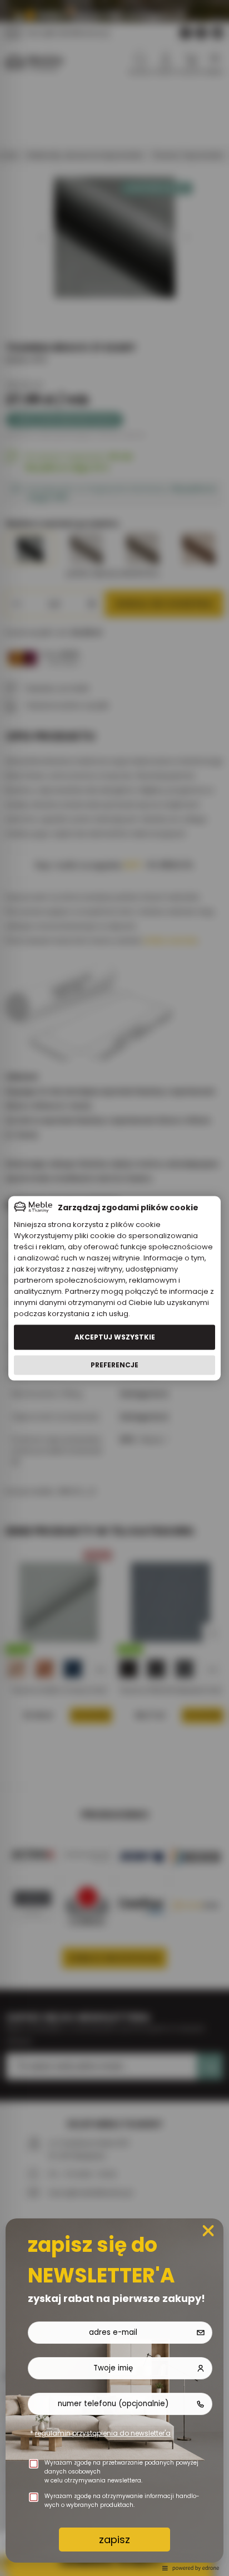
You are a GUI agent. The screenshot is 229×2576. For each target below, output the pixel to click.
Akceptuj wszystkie (115, 1337)
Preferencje (114, 1365)
